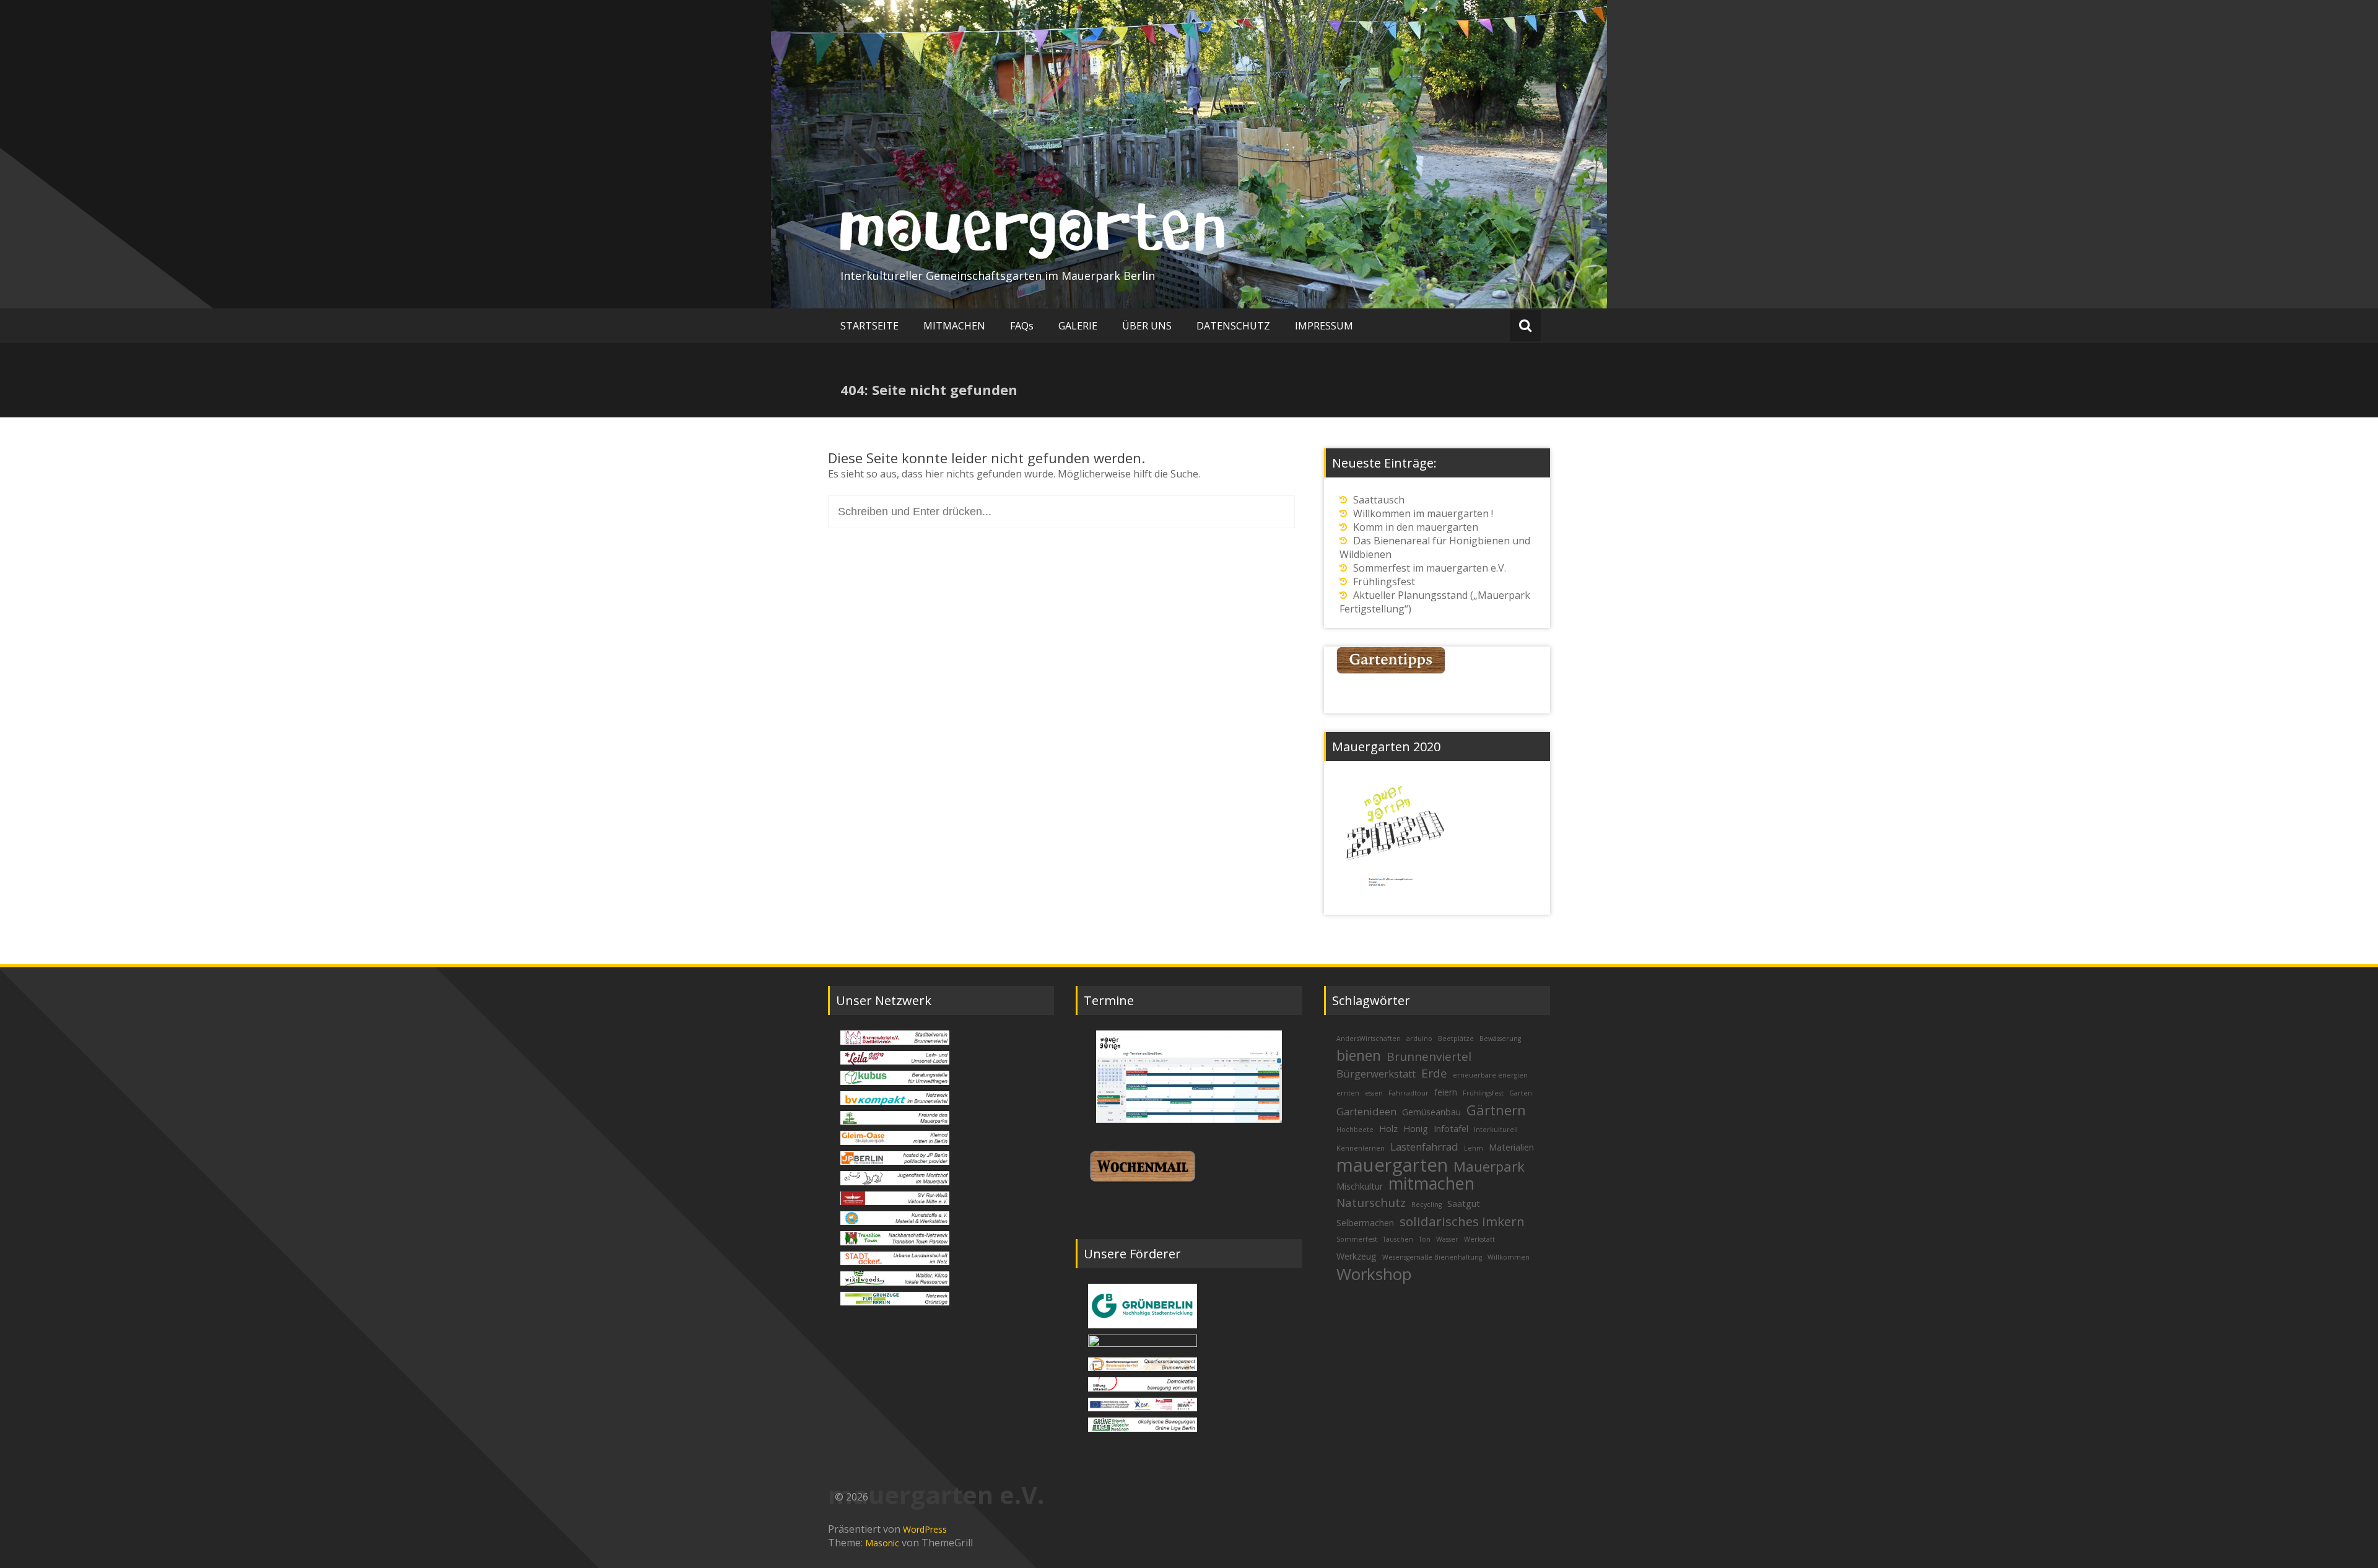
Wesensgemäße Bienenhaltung (1432, 1257)
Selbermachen (1365, 1223)
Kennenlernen (1361, 1148)
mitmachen (1431, 1183)
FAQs (1022, 326)
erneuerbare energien (1490, 1075)
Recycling (1426, 1204)
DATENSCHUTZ (1233, 326)
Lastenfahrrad (1424, 1147)
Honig (1416, 1129)
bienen (1359, 1055)
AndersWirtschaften (1369, 1039)
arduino (1419, 1039)
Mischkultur (1360, 1186)
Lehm (1474, 1148)
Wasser (1447, 1239)
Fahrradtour (1409, 1093)
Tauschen (1398, 1239)
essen (1374, 1093)
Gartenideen (1366, 1111)
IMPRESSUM (1324, 326)
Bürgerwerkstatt (1376, 1074)
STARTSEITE (869, 326)
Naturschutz (1371, 1203)
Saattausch (1379, 500)
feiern (1446, 1092)
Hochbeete (1355, 1130)
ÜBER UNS (1147, 326)
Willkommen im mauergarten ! (1423, 513)
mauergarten (1392, 1165)
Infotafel (1451, 1129)
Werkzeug (1357, 1256)
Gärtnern (1496, 1110)
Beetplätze (1456, 1039)
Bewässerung (1500, 1039)
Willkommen (1509, 1257)
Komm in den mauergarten (1416, 527)
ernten (1348, 1093)
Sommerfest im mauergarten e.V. (1430, 568)
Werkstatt (1479, 1239)
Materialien (1511, 1147)
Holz (1388, 1129)
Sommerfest (1357, 1239)
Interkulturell (1496, 1130)
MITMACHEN (954, 326)
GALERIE (1078, 326)
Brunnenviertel (1429, 1056)
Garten (1521, 1093)
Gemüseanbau (1431, 1112)
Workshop (1374, 1274)
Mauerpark (1489, 1166)
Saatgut (1464, 1204)
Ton (1425, 1239)
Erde (1434, 1073)
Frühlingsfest (1384, 581)
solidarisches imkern (1462, 1221)
